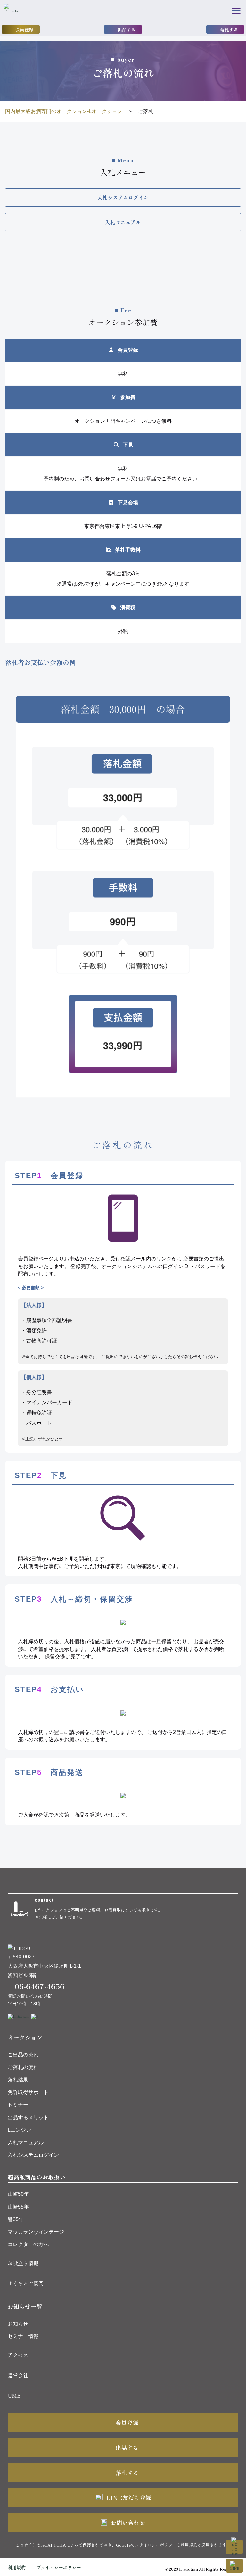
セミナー (18, 2105)
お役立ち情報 (23, 2263)
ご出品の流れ (23, 2055)
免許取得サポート (28, 2092)
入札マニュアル (26, 2142)
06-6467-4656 (40, 1986)
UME (14, 2395)
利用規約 (189, 2545)
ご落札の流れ (23, 2067)
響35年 (16, 2219)
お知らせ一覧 (25, 2306)
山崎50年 (18, 2194)
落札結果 (18, 2080)
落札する (229, 29)
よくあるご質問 (26, 2283)
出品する (127, 29)
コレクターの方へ (28, 2244)
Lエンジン (19, 2130)
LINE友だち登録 (129, 2498)
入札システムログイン (33, 2155)
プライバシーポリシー (156, 2545)
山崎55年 (18, 2207)
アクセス (18, 2355)
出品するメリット (28, 2117)
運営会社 (18, 2375)
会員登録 (24, 29)
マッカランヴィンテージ (36, 2232)
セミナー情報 (23, 2336)
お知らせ (18, 2324)
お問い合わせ (128, 2523)
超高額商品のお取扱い (37, 2177)
